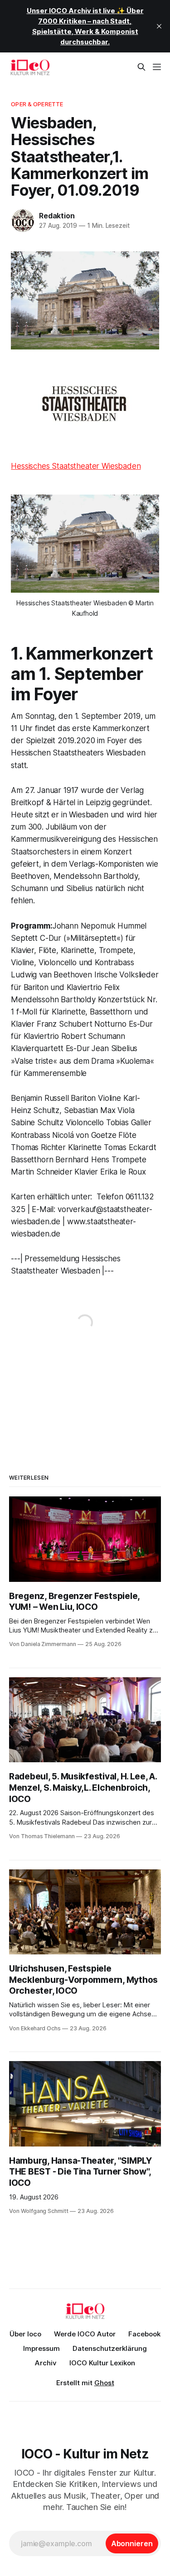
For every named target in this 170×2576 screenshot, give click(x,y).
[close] (159, 26)
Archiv (46, 2363)
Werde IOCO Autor (85, 2334)
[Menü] (157, 67)
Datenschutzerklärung (110, 2348)
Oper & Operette (37, 104)
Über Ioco (25, 2334)
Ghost (104, 2383)
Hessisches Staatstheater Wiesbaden (76, 466)
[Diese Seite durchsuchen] (141, 67)
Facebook (144, 2334)
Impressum (41, 2348)
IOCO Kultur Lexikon (102, 2363)
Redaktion (57, 216)
